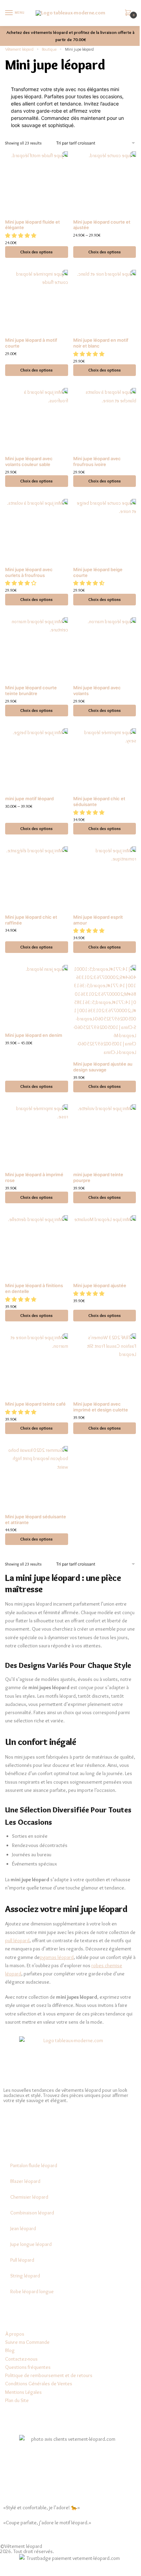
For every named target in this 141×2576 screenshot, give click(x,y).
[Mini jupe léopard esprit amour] (105, 878)
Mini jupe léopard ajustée (100, 1285)
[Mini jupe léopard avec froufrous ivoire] (105, 419)
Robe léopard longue (32, 2291)
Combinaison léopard (32, 2213)
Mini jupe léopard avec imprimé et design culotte (101, 1407)
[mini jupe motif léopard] (37, 760)
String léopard (25, 2276)
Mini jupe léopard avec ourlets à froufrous (29, 572)
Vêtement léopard (19, 49)
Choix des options (36, 252)
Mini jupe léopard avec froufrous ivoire (97, 461)
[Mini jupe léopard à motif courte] (37, 301)
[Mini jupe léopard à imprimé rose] (37, 1136)
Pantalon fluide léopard (34, 2165)
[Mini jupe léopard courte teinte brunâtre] (37, 649)
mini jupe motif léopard (29, 799)
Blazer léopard (25, 2181)
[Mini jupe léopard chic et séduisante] (105, 760)
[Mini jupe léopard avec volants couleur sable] (37, 419)
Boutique (49, 49)
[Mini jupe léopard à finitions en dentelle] (37, 1247)
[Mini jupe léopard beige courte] (105, 530)
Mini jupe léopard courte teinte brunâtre (31, 690)
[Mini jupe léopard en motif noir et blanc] (105, 301)
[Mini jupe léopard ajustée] (105, 1247)
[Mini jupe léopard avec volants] (105, 649)
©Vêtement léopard (21, 2546)
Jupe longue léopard (31, 2244)
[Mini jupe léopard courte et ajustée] (105, 183)
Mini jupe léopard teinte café (35, 1404)
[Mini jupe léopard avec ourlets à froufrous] (37, 530)
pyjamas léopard (57, 1957)
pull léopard (17, 1940)
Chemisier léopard (29, 2197)
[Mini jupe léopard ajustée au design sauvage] (105, 1011)
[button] (21, 236)
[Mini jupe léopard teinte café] (37, 1365)
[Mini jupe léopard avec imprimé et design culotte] (105, 1365)
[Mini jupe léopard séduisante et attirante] (37, 1478)
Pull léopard (22, 2260)
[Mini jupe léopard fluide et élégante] (37, 183)
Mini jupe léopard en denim (34, 1035)
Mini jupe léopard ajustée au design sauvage (103, 1067)
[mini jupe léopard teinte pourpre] (105, 1136)
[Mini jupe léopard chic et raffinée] (37, 878)
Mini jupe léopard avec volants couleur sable (29, 461)
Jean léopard (23, 2228)
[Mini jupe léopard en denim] (37, 996)
